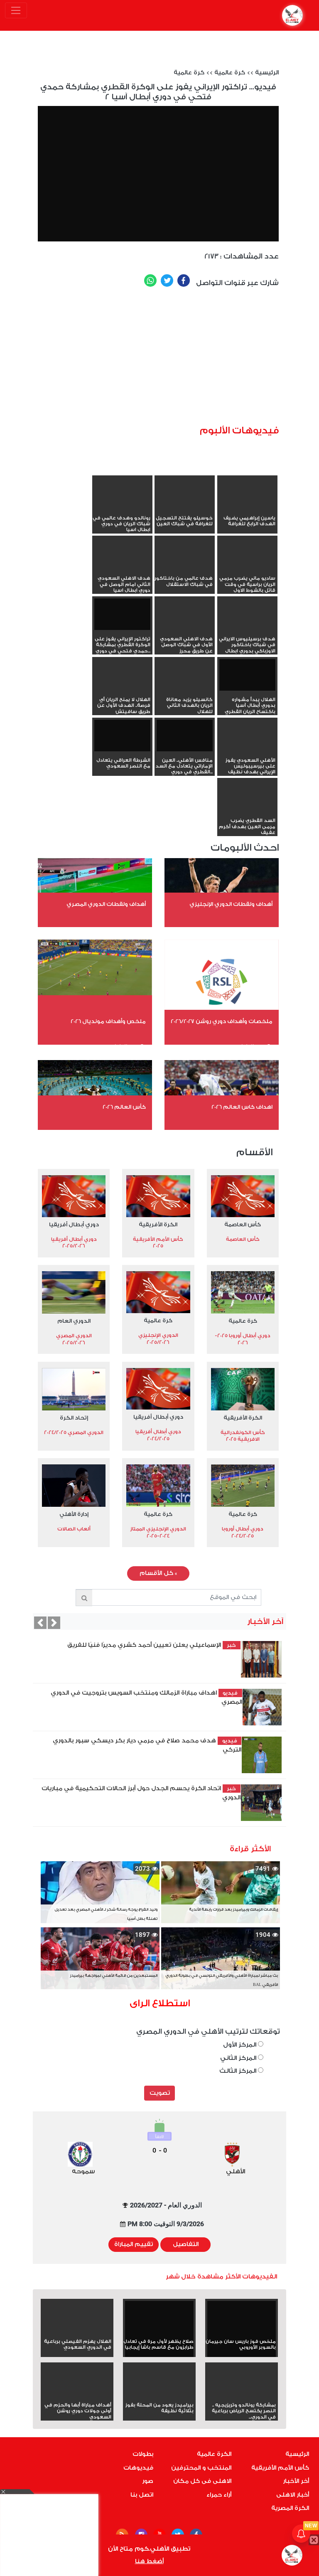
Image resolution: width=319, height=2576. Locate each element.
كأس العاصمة (243, 1224)
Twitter (167, 280)
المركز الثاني (239, 2058)
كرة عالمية (230, 73)
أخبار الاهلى (293, 2495)
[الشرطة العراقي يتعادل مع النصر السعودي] (122, 736)
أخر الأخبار (296, 2481)
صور (148, 2481)
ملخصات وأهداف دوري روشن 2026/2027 (222, 1021)
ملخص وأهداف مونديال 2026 (108, 1021)
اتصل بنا (142, 2495)
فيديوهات (138, 2468)
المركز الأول (240, 2045)
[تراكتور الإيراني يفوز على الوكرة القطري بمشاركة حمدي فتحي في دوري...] (122, 614)
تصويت (160, 2093)
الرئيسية (267, 73)
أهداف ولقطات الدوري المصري (106, 904)
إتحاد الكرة (74, 1418)
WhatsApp (150, 280)
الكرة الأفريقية (158, 1224)
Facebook (184, 280)
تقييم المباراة (134, 2244)
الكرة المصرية (290, 2508)
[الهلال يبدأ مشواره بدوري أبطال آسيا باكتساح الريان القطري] (247, 675)
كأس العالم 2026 (124, 1107)
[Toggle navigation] (16, 10)
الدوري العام (74, 1321)
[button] (40, 1623)
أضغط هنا (149, 2561)
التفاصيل (186, 2244)
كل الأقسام (158, 1573)
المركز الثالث (239, 2071)
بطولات (143, 2454)
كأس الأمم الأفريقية (280, 2468)
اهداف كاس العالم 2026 (242, 1107)
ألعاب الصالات (74, 1529)
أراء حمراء (219, 2495)
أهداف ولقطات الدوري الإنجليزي (231, 904)
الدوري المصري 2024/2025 (74, 1432)
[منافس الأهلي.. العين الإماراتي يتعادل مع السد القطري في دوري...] (185, 736)
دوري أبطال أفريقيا (74, 1224)
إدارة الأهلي (74, 1514)
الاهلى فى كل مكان (202, 2481)
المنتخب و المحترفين (201, 2468)
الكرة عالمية (214, 2454)
